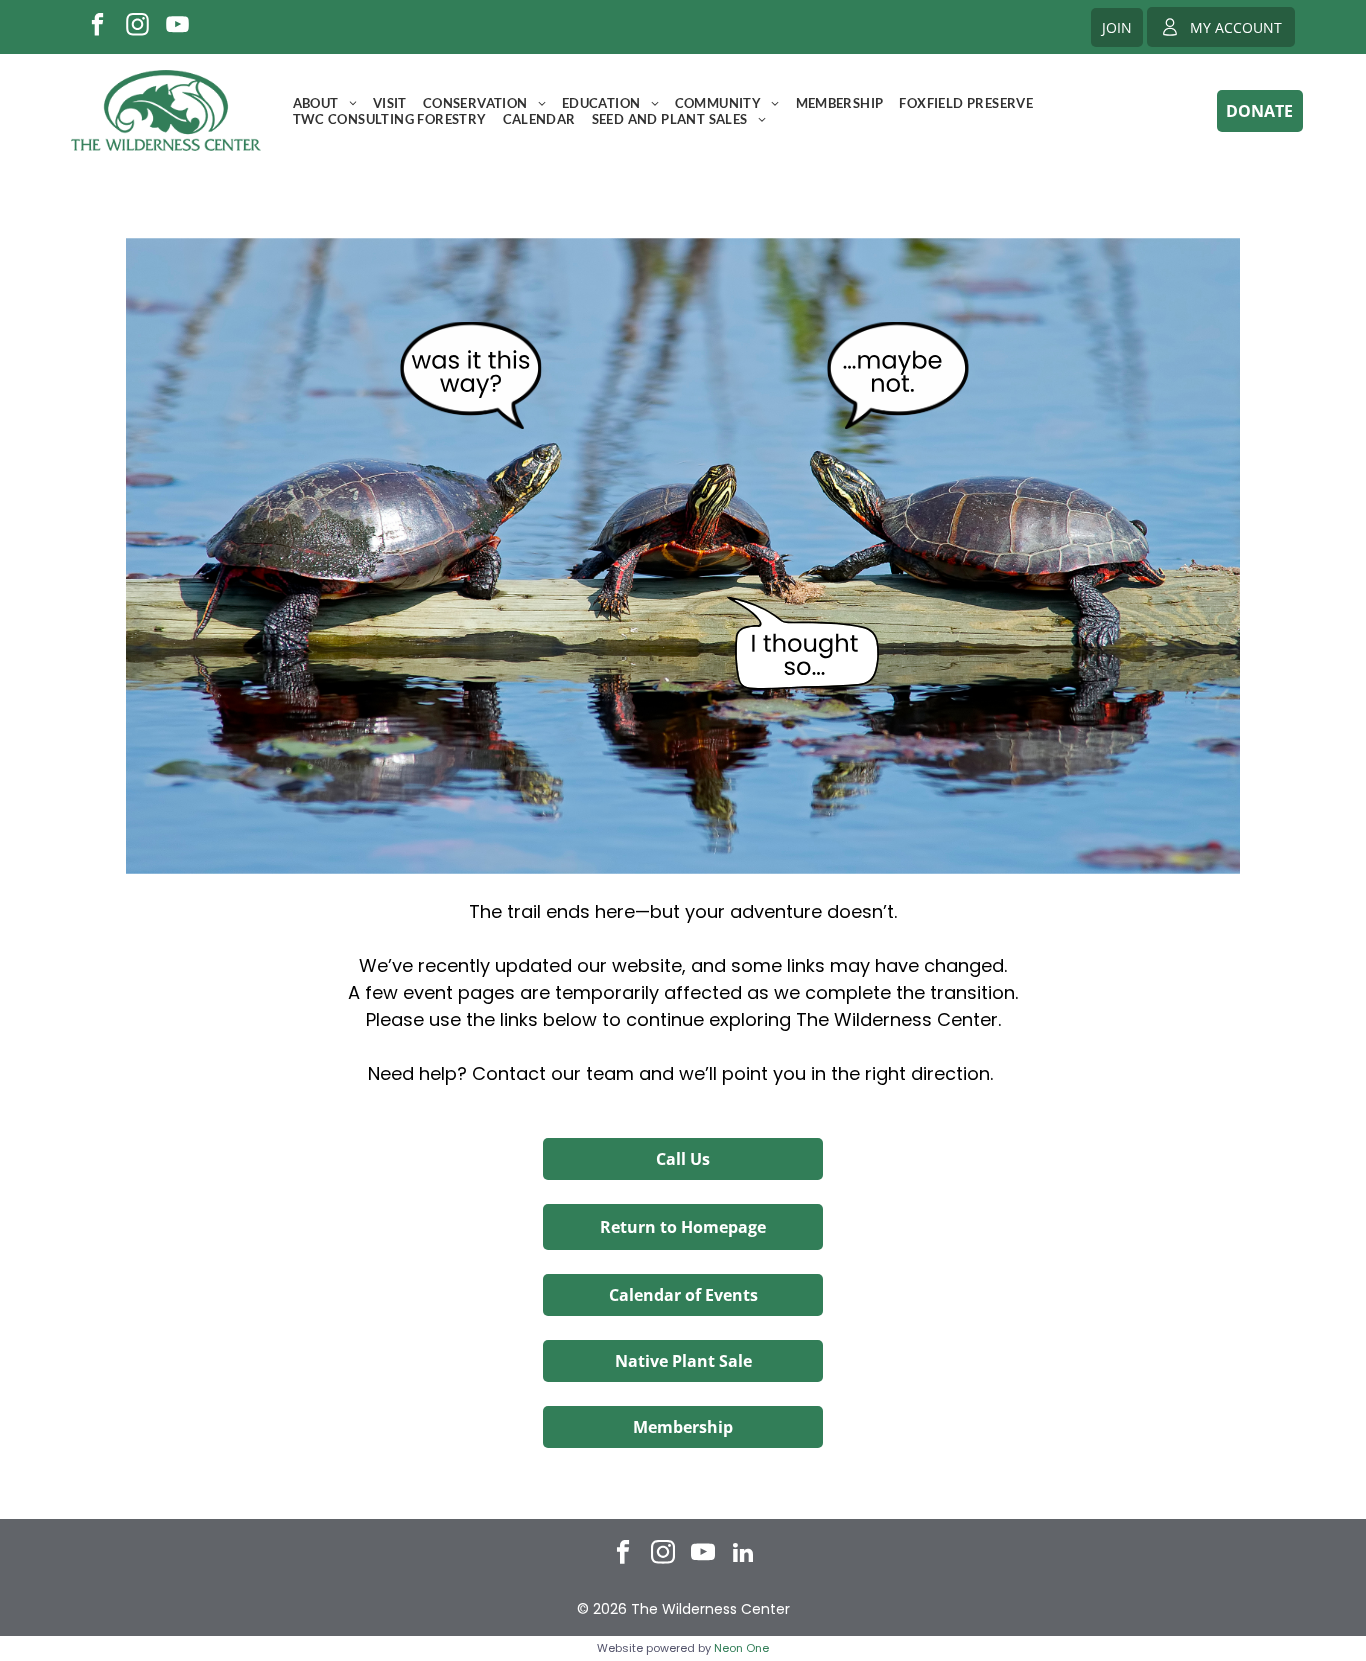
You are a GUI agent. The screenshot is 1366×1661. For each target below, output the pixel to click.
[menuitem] (325, 103)
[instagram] (137, 27)
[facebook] (97, 27)
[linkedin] (743, 1555)
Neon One (741, 1648)
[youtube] (177, 27)
